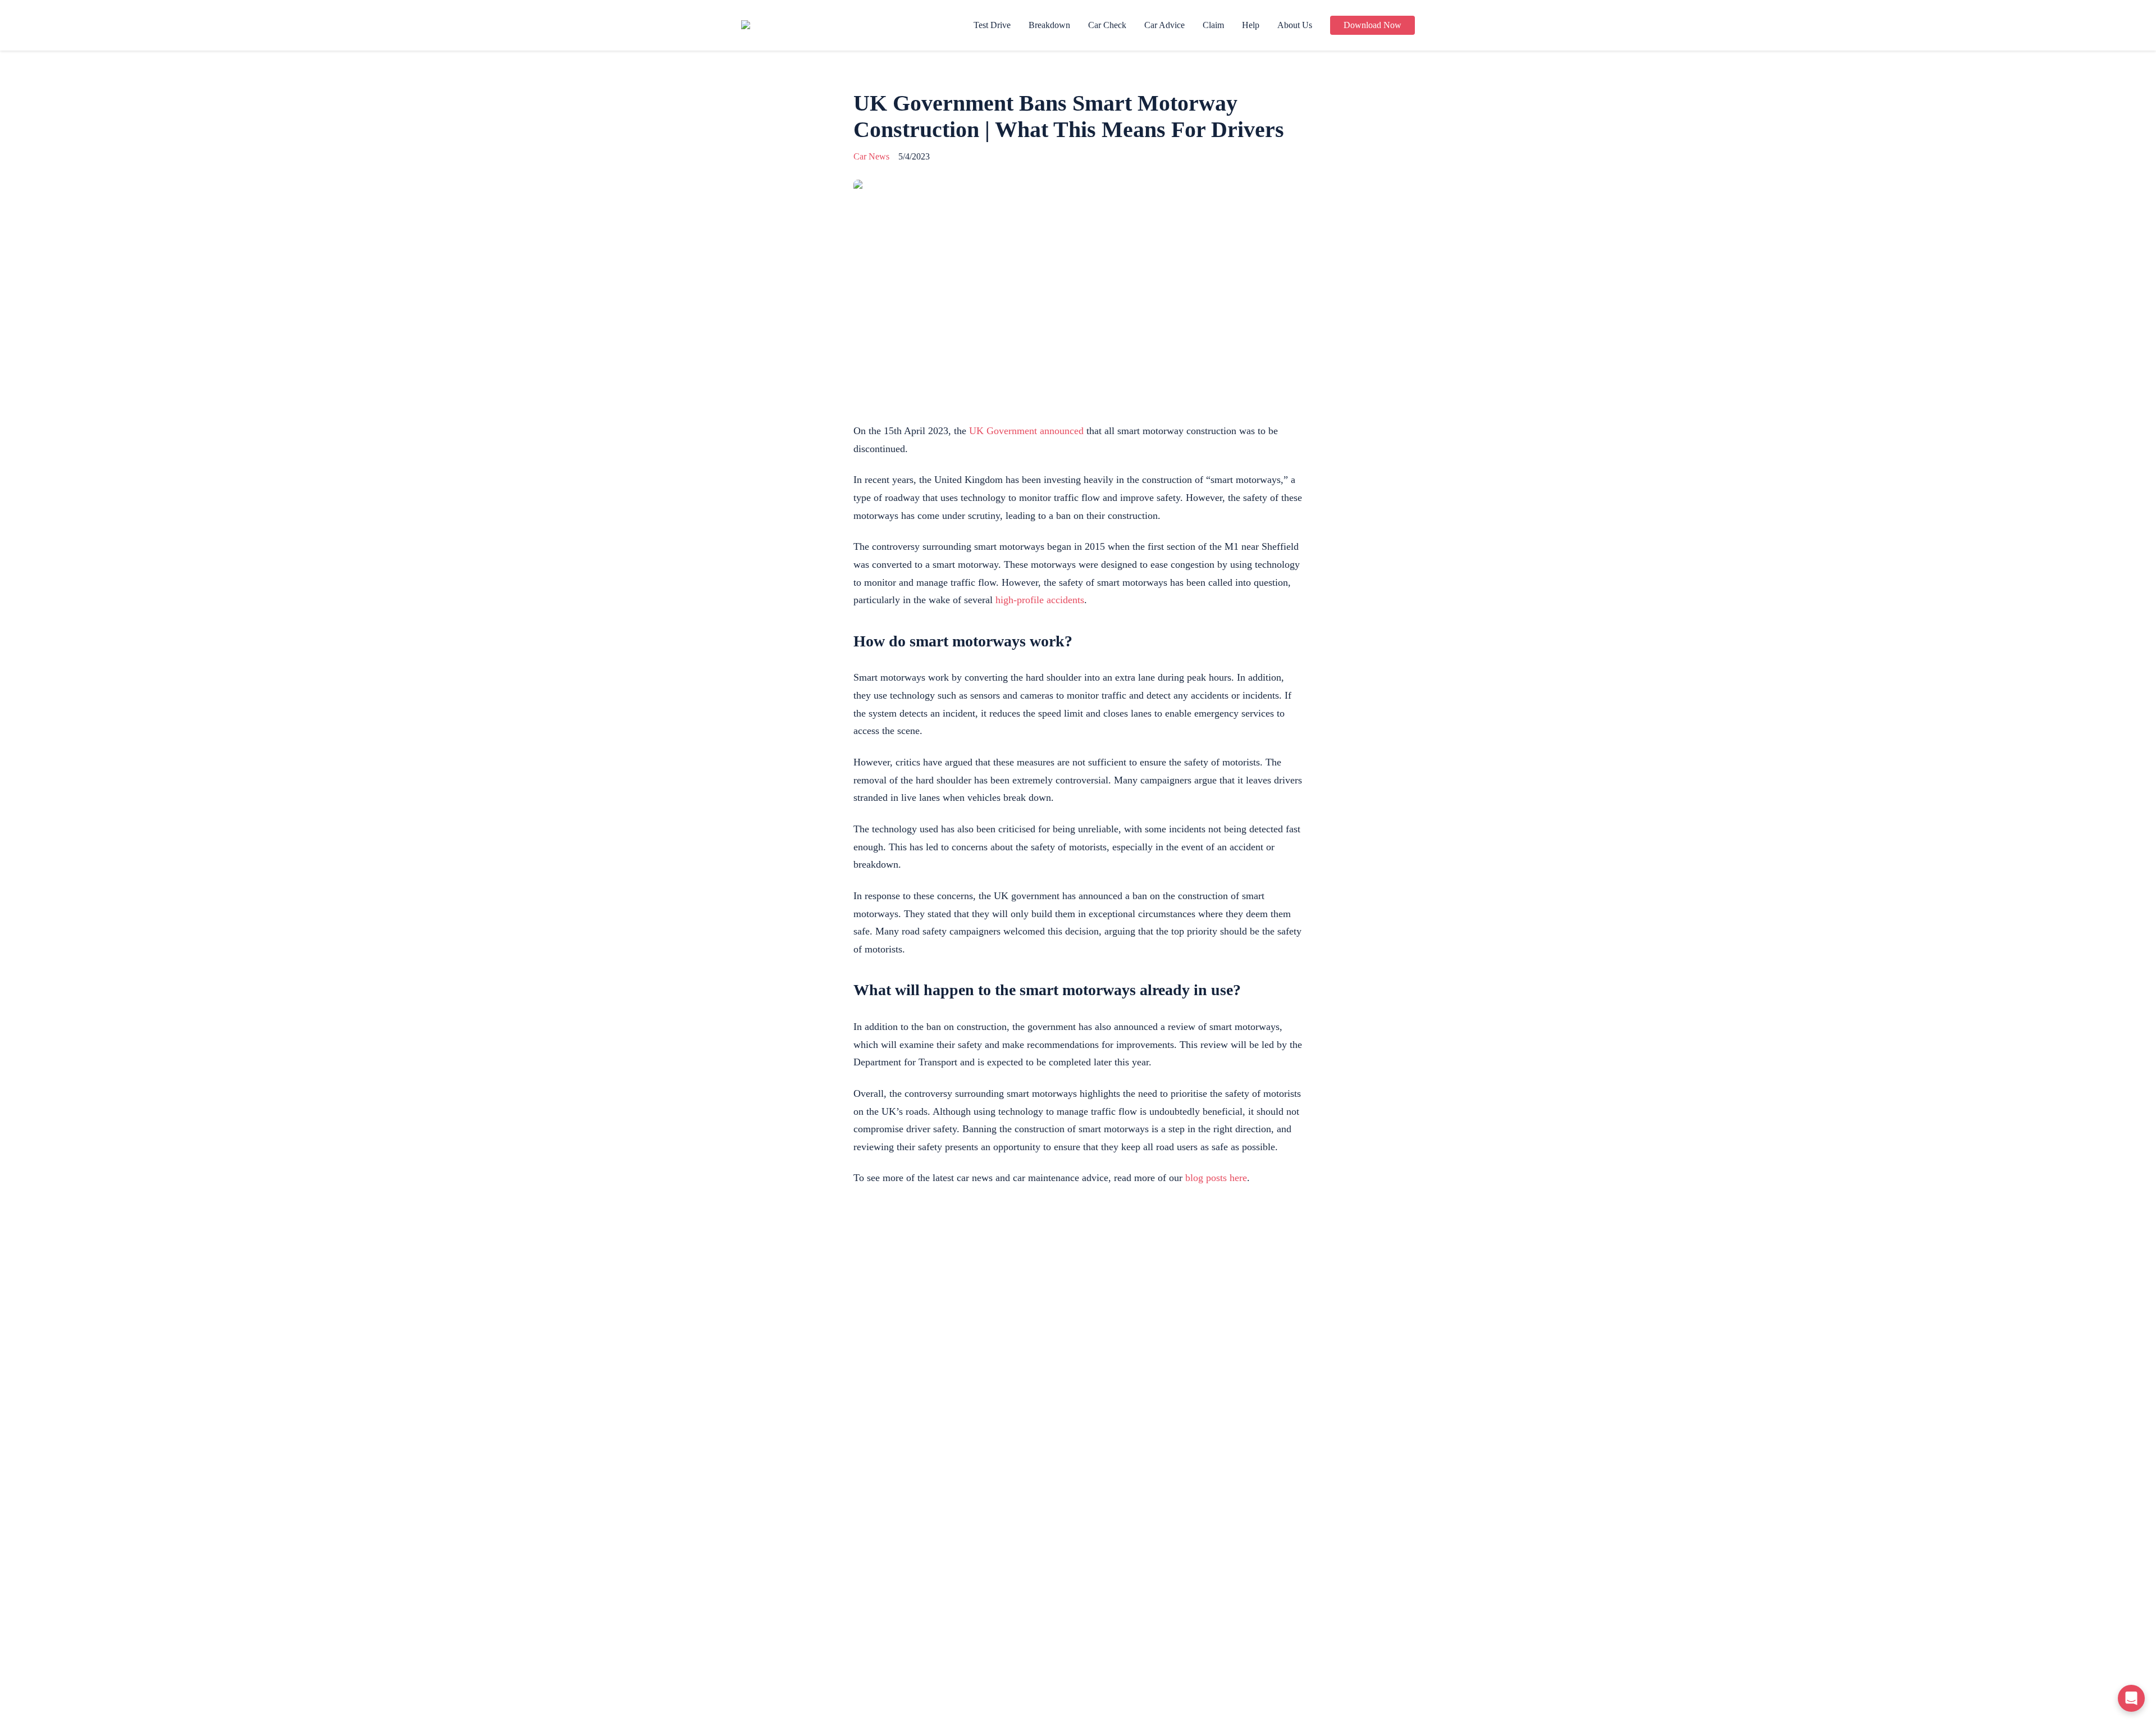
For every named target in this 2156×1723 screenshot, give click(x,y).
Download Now (1372, 25)
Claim (1213, 25)
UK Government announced (1026, 431)
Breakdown (1049, 25)
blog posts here (1216, 1178)
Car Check (1107, 25)
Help (1251, 25)
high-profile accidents (1040, 600)
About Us (1295, 25)
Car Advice (1164, 25)
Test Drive (992, 25)
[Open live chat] (2131, 1698)
